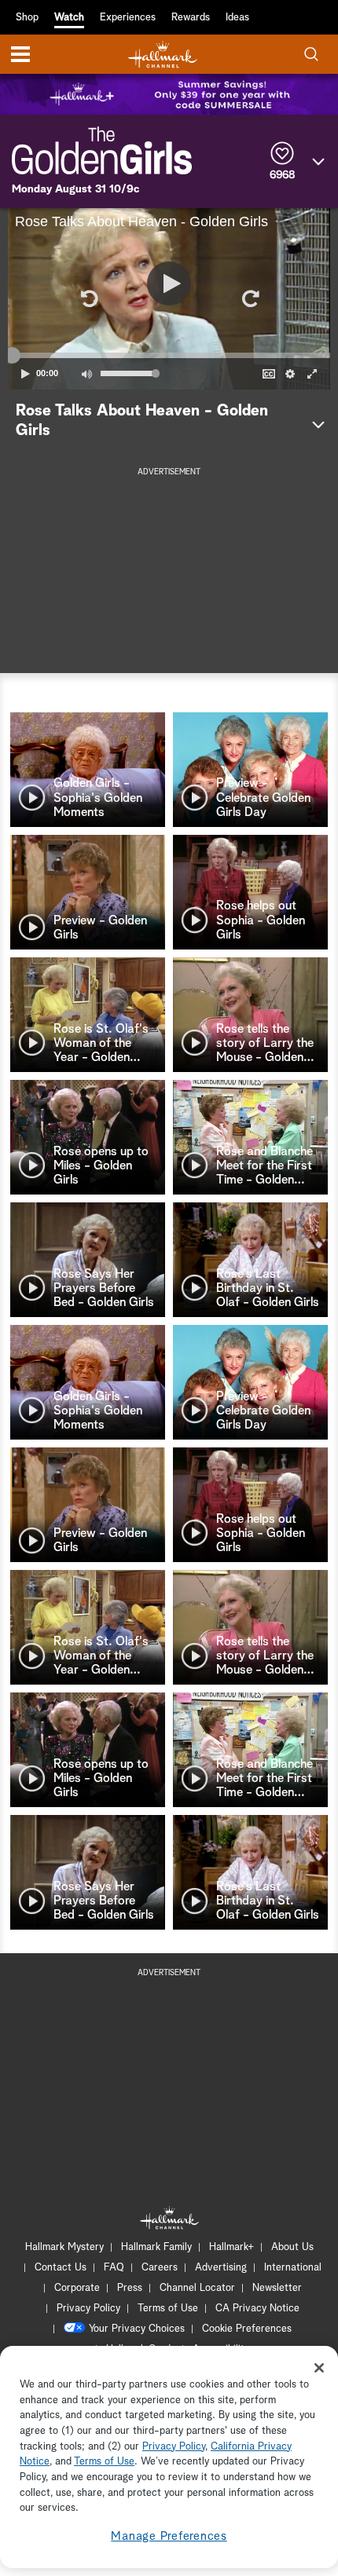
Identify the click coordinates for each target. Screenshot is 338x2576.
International (293, 2268)
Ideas (237, 18)
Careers (160, 2268)
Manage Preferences (169, 2536)
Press (130, 2288)
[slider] (169, 355)
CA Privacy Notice (257, 2309)
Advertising (221, 2268)
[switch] (86, 374)
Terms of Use (168, 2309)
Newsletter (277, 2288)
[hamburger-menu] (20, 54)
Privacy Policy (88, 2309)
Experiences (128, 18)
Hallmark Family (156, 2247)
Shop (27, 18)
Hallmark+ (231, 2247)
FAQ (114, 2268)
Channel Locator (197, 2288)
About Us (292, 2247)
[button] (88, 298)
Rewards (191, 18)
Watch (69, 18)
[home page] (163, 55)
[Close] (319, 2368)
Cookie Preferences (247, 2329)
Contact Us (61, 2268)
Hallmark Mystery (64, 2247)
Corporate (77, 2288)
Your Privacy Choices (137, 2329)
